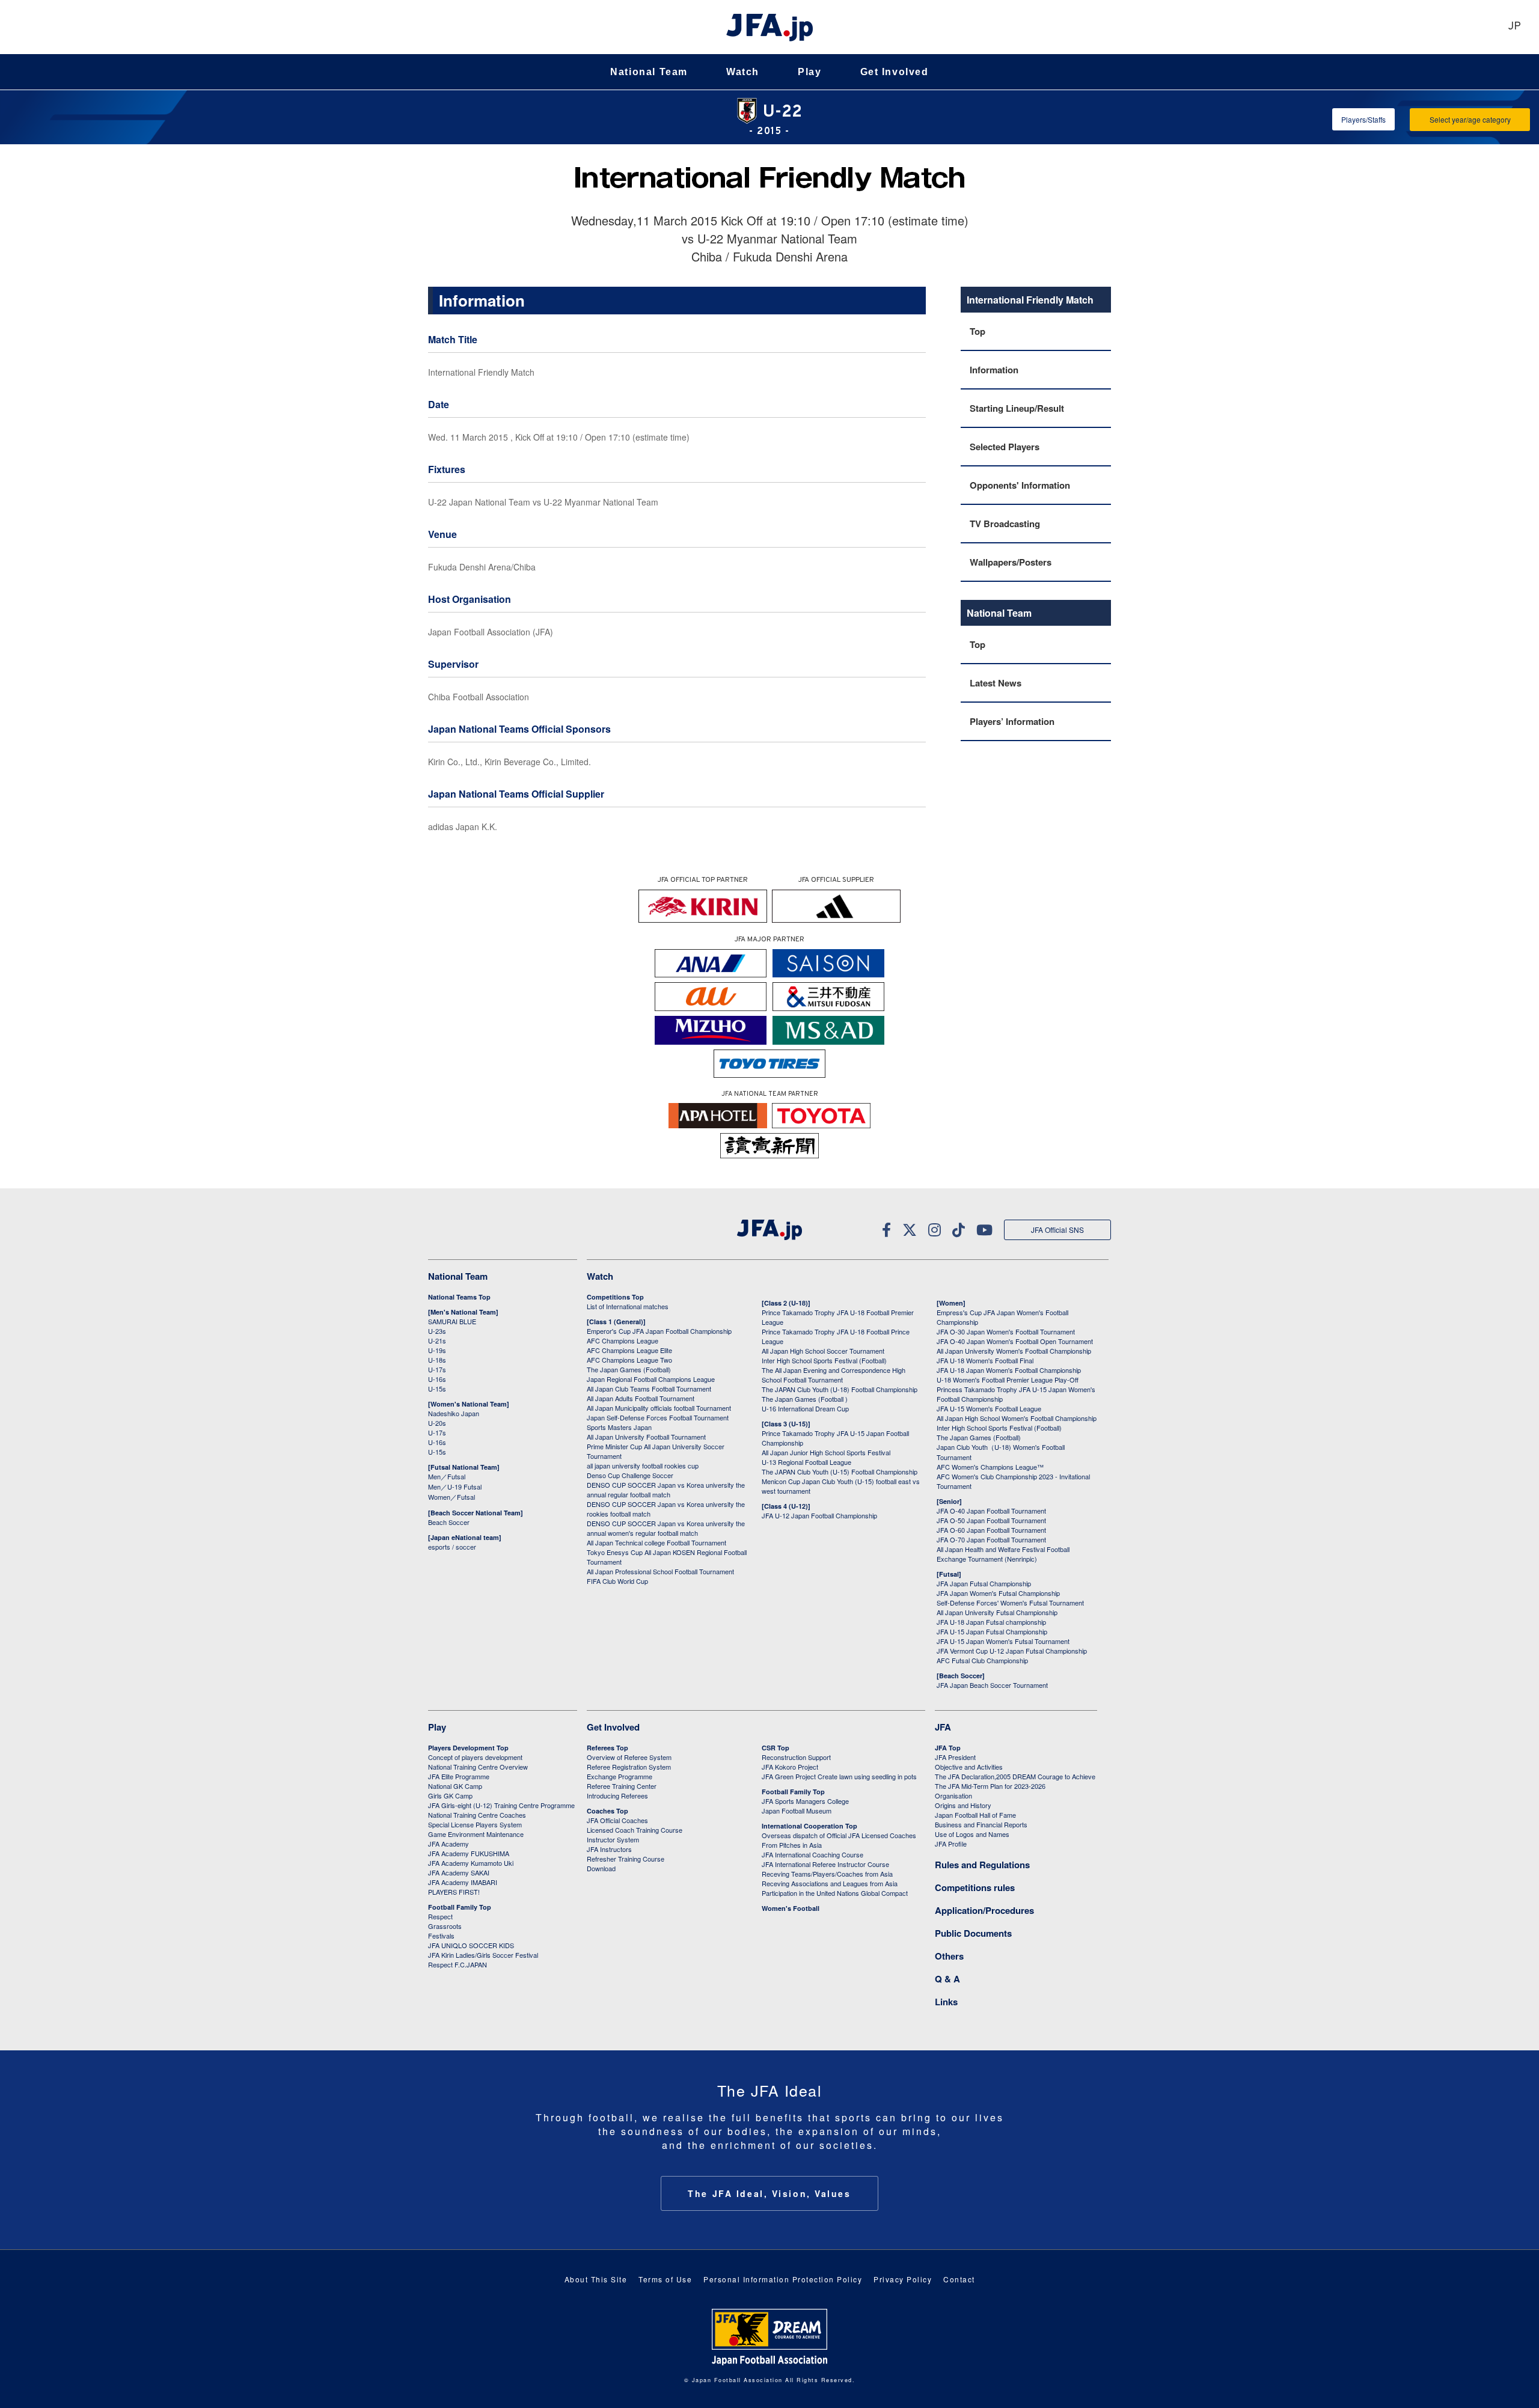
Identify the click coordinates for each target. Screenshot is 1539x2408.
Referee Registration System (629, 1767)
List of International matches (628, 1306)
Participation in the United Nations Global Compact (835, 1893)
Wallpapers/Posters (1011, 562)
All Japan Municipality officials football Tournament (659, 1408)
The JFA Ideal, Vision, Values (769, 2193)
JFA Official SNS (1057, 1230)
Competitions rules (975, 1887)
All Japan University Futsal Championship (997, 1612)
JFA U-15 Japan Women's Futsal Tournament (1003, 1641)
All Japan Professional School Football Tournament (660, 1571)
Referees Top (607, 1748)
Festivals (441, 1936)
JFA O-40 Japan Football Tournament (991, 1511)
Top (978, 331)
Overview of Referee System (629, 1757)
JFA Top (948, 1748)
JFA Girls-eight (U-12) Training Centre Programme (501, 1805)
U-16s (437, 1379)
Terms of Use (665, 2279)
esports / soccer (452, 1547)
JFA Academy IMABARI (463, 1882)
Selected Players (1005, 447)
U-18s (437, 1360)
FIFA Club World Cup (617, 1581)
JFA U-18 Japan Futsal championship (991, 1622)
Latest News (996, 683)
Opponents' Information (1020, 485)
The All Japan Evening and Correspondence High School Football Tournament (834, 1375)
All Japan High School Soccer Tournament (823, 1351)
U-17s (437, 1369)
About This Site (596, 2279)
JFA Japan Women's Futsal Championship (998, 1593)
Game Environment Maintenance (476, 1834)
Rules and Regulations (982, 1865)
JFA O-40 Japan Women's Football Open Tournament (1015, 1341)
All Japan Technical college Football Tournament (656, 1542)
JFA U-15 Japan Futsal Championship (992, 1631)
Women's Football (791, 1908)
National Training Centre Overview (478, 1767)
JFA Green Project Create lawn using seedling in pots (839, 1776)
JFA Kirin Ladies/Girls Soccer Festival (483, 1955)
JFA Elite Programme (459, 1776)
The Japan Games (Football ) (805, 1399)
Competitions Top (615, 1297)
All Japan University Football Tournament (646, 1437)
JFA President (955, 1757)
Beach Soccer (449, 1522)
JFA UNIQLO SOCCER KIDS (471, 1945)
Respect (440, 1916)
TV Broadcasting (1005, 524)
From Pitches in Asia (792, 1845)
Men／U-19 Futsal (455, 1487)
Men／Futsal (447, 1476)
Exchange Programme (620, 1776)
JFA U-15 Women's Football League (989, 1408)
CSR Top (776, 1748)
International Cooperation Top (809, 1826)
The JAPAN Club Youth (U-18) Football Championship (840, 1389)
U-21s (437, 1340)
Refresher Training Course (626, 1859)
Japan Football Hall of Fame (975, 1815)
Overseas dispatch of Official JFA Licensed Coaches (839, 1835)
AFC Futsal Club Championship (982, 1660)
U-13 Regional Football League (806, 1462)
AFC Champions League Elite (629, 1350)
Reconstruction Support (796, 1757)
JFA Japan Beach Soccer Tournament (992, 1685)
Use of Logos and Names (972, 1834)
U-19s (437, 1350)
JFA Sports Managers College (805, 1801)
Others (949, 1956)
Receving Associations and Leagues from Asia (830, 1883)
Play (809, 72)
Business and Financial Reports (981, 1824)
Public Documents (973, 1933)
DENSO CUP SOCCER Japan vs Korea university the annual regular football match (666, 1490)
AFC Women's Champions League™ (990, 1467)
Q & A (947, 1979)
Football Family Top (460, 1907)
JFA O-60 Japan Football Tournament (991, 1530)
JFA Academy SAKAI (459, 1872)
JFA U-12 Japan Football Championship (819, 1515)
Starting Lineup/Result (1017, 408)
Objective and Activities (969, 1767)
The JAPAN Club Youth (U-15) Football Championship (840, 1471)
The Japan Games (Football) (629, 1369)
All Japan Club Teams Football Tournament (649, 1389)
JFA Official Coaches (617, 1820)
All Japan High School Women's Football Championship (1017, 1418)
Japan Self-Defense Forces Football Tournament (658, 1417)
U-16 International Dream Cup (805, 1408)
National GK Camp (455, 1786)
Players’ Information (1012, 721)
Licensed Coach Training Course (635, 1830)
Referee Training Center (622, 1786)
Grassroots (445, 1926)
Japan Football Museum (797, 1811)
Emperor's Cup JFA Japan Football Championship (659, 1331)
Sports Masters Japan (619, 1427)
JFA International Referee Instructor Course (825, 1864)
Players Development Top (468, 1748)
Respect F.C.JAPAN (457, 1964)
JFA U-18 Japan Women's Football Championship (1009, 1370)
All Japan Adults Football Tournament (641, 1398)
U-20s (437, 1423)
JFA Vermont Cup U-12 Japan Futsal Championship (1012, 1651)
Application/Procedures (984, 1910)
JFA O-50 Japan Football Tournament (991, 1520)
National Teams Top (459, 1297)
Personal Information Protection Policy (783, 2279)
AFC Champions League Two (629, 1360)
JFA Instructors (609, 1849)
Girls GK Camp (450, 1795)
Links (946, 2002)
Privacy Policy (903, 2279)
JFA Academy (448, 1844)
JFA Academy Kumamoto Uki (471, 1863)
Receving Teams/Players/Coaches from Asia (827, 1874)
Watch (743, 72)
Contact (959, 2279)
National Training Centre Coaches (477, 1815)
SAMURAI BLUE (452, 1321)
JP (1514, 27)
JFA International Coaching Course (812, 1854)
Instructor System (613, 1839)
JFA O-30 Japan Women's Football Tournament (1006, 1331)
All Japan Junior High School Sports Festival (826, 1452)
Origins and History (963, 1805)
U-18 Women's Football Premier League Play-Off (1008, 1380)
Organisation (953, 1795)
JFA (943, 1727)
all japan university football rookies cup (643, 1465)
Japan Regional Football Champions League (651, 1379)
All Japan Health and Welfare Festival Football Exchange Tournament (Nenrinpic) (1003, 1554)
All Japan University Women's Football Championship (1014, 1351)
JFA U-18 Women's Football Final (985, 1360)
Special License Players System (475, 1824)
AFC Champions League (623, 1340)
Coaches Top (607, 1811)
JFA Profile (951, 1844)
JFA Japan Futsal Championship (984, 1583)
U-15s (437, 1389)
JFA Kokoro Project (790, 1767)
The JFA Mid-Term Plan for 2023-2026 (990, 1786)
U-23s (437, 1331)
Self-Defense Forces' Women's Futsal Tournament (1010, 1603)
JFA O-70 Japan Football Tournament (991, 1539)
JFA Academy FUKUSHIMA (469, 1853)
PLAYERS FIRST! (454, 1892)
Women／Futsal (451, 1497)
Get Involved (895, 72)
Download (601, 1868)
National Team (649, 72)
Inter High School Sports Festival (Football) (824, 1360)
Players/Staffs (1363, 119)
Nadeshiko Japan (454, 1413)
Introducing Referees (617, 1795)
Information (994, 370)
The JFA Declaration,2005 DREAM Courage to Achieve (1015, 1776)
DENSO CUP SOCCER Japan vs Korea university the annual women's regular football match (666, 1528)
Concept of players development (475, 1757)
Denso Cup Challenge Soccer (630, 1475)
